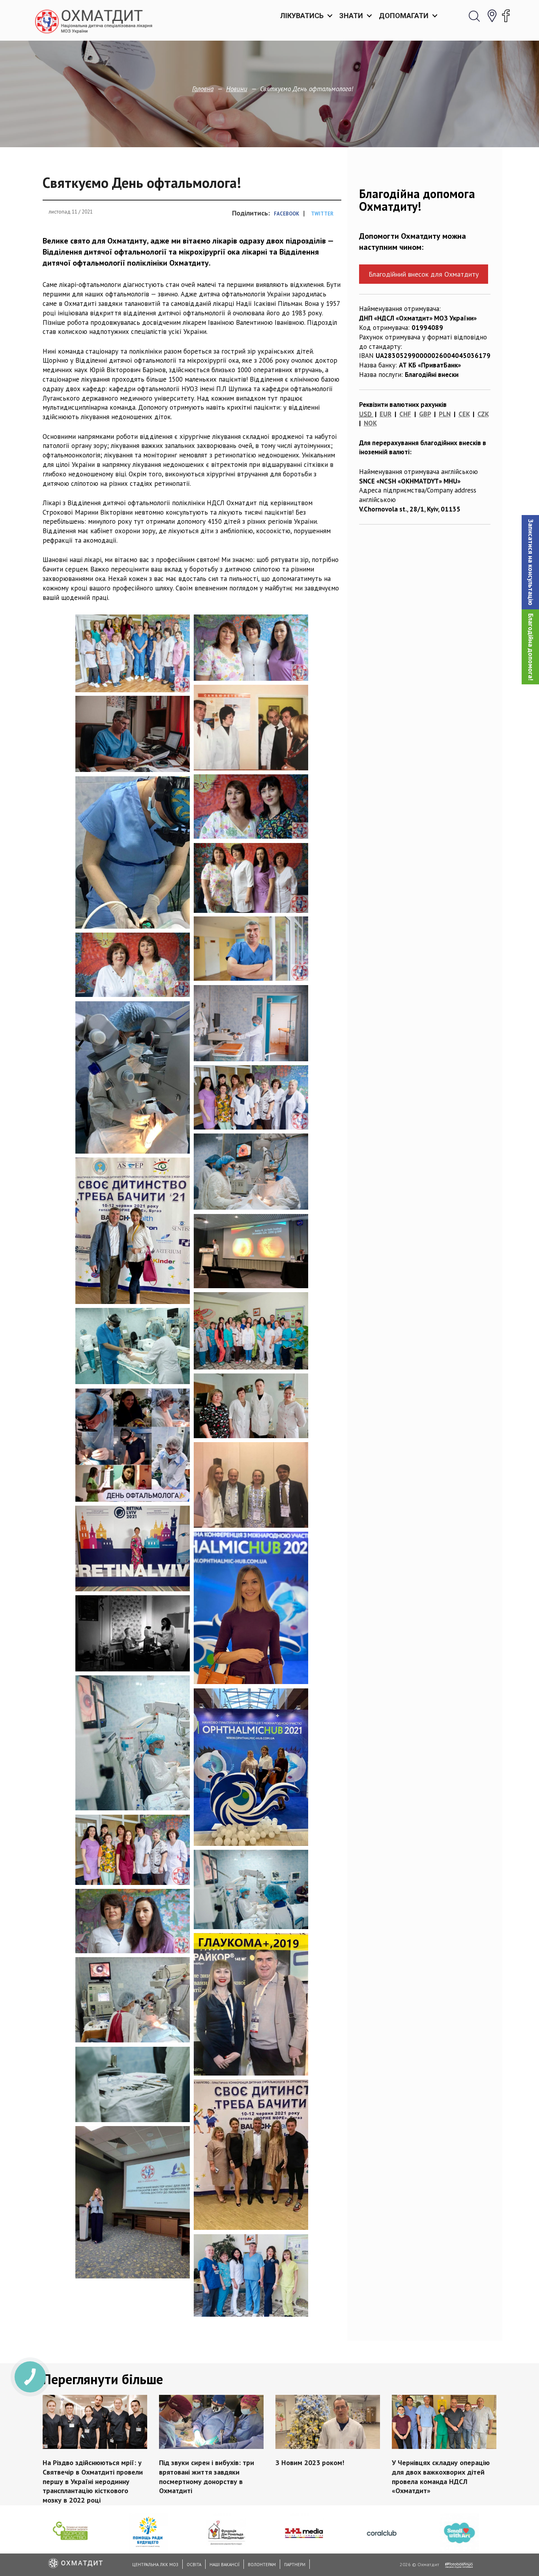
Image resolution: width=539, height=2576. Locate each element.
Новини (237, 89)
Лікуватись (302, 16)
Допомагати (404, 16)
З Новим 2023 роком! (310, 2463)
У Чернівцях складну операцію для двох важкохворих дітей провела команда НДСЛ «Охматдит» (441, 2477)
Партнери (295, 2565)
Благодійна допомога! (531, 647)
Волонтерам (262, 2565)
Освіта (194, 2565)
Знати (351, 16)
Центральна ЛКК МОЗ (155, 2565)
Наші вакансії (225, 2565)
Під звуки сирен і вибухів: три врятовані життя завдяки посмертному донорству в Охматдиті (207, 2477)
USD (365, 414)
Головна (203, 89)
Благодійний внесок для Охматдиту (424, 274)
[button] (530, 562)
